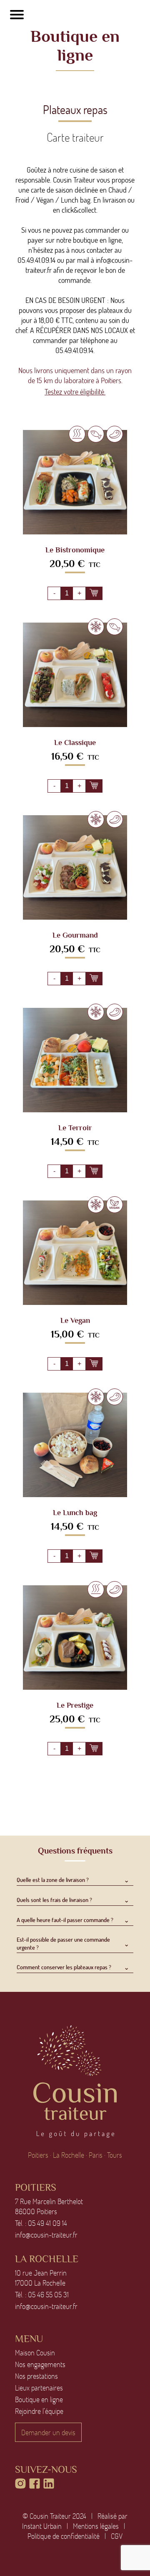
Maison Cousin (35, 2352)
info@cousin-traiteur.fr (46, 2235)
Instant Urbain (42, 2526)
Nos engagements (40, 2364)
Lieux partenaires (39, 2388)
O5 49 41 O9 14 (47, 2223)
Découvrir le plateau (75, 486)
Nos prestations (36, 2376)
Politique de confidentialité (64, 2536)
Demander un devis (48, 2432)
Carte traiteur (75, 137)
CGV (117, 2536)
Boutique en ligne (39, 2399)
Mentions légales (96, 2526)
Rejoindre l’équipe (39, 2411)
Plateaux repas (75, 109)
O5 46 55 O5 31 (48, 2294)
